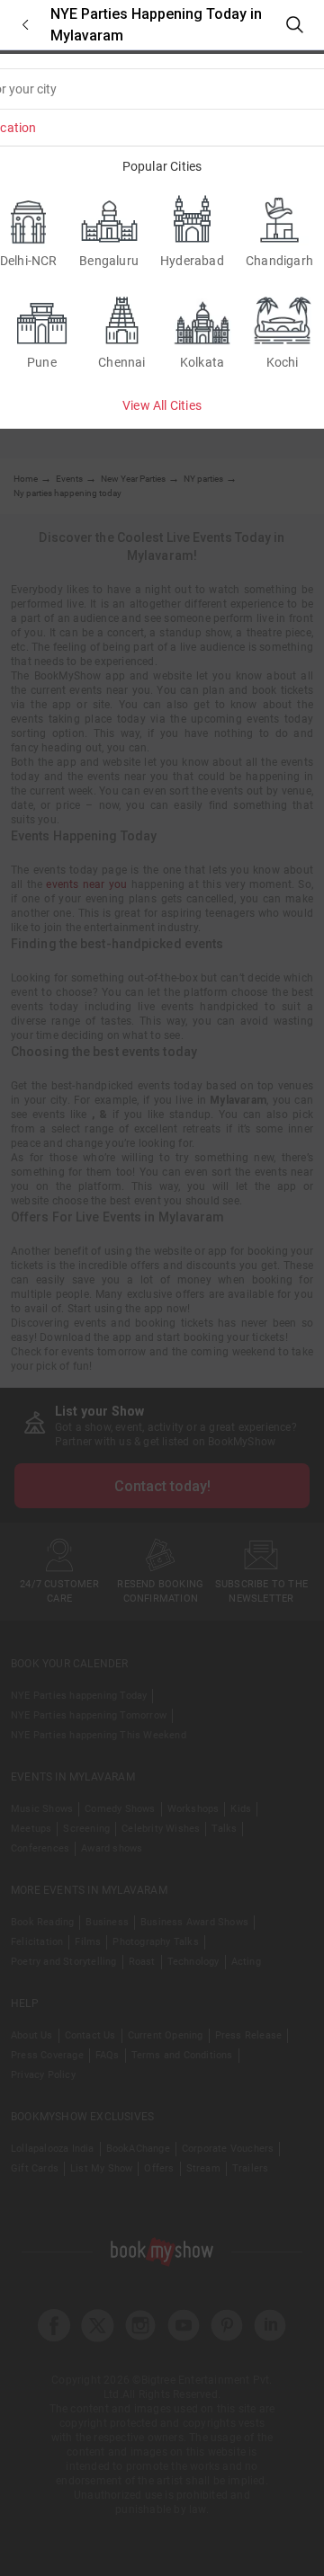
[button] (25, 25)
